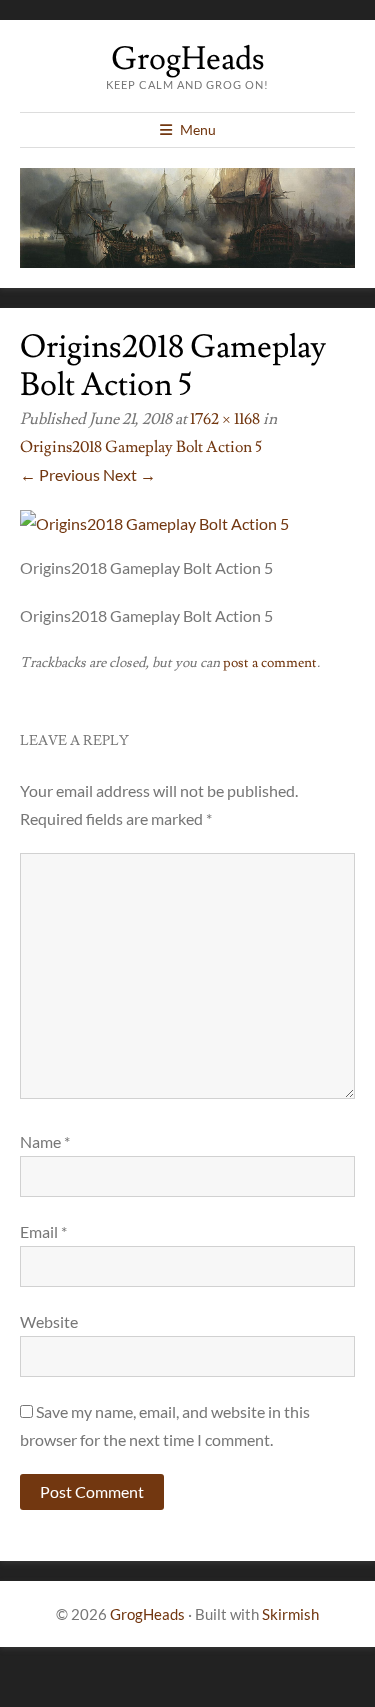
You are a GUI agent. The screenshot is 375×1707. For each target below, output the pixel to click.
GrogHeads (188, 59)
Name (45, 1141)
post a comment (270, 663)
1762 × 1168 (225, 419)
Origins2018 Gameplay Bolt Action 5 (141, 447)
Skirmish (290, 1614)
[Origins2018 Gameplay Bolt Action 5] (154, 523)
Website (49, 1321)
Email (43, 1231)
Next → (129, 474)
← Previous (60, 474)
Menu (198, 129)
